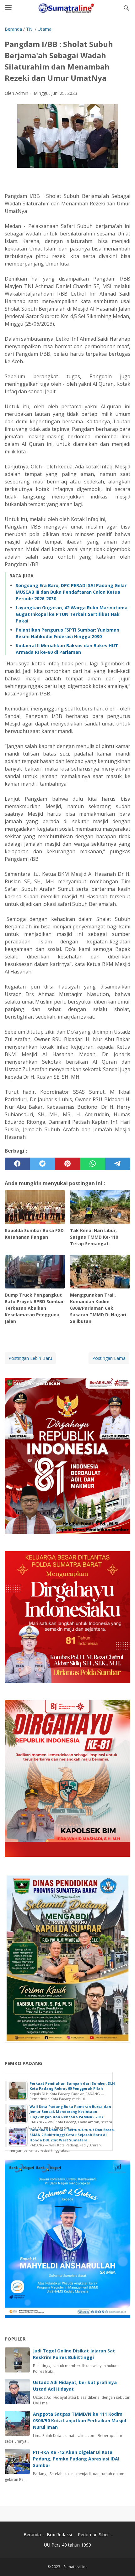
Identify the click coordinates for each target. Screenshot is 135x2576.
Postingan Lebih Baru (30, 1358)
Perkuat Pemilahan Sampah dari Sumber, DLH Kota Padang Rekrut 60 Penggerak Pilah (72, 2086)
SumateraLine (76, 2567)
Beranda (32, 2535)
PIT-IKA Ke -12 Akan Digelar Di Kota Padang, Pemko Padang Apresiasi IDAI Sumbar (76, 2459)
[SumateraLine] (67, 8)
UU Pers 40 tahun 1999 (67, 2545)
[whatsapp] (93, 1164)
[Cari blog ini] (127, 8)
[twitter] (42, 1164)
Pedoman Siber (93, 2535)
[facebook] (17, 1164)
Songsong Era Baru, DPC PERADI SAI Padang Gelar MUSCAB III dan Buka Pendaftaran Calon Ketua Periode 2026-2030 (71, 592)
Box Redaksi (60, 2535)
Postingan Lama (109, 1358)
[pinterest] (67, 1164)
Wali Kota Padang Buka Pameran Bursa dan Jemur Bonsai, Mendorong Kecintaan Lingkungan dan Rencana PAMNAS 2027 (70, 2112)
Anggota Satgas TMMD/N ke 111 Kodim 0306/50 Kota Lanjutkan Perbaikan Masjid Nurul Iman (80, 2421)
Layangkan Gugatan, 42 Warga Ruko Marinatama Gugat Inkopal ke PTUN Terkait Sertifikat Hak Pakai (72, 614)
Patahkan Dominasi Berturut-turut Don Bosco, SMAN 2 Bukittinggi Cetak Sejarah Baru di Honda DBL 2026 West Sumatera (72, 2135)
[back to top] (122, 2562)
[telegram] (118, 1164)
